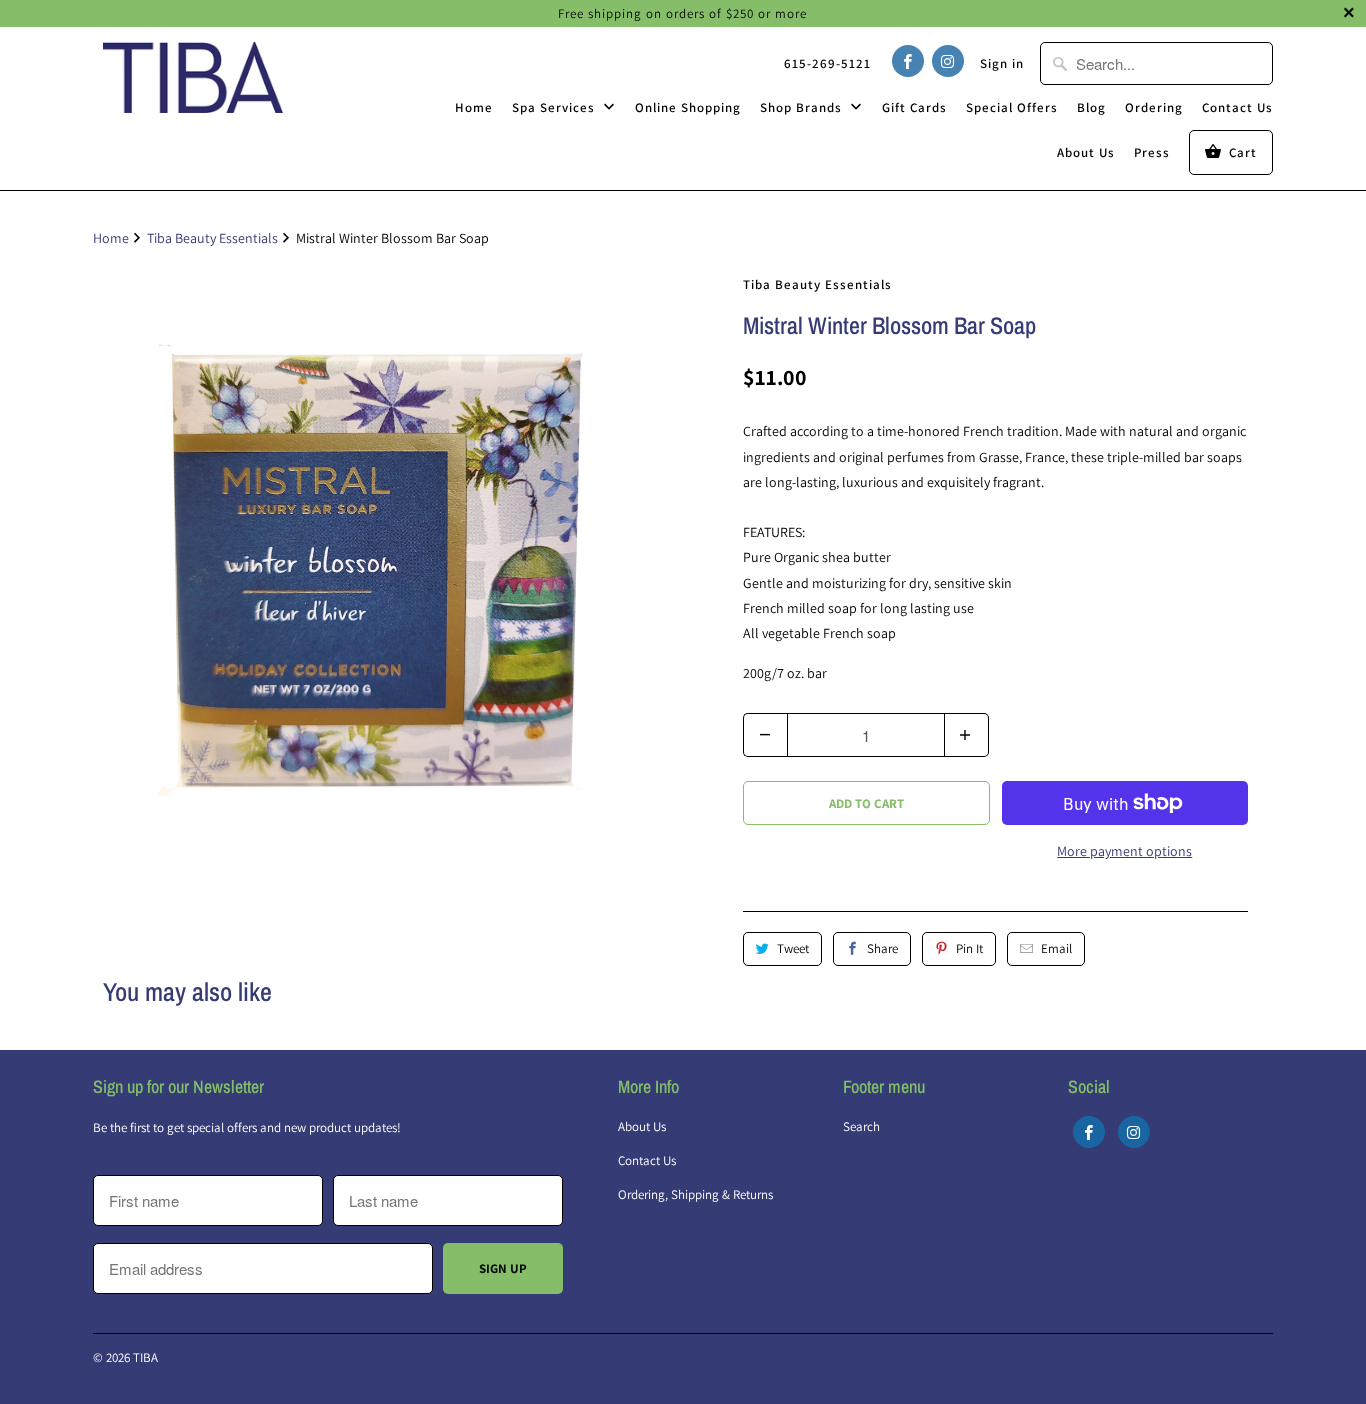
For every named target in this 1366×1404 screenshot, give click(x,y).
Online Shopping (688, 107)
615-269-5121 (827, 63)
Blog (1091, 107)
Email (1056, 948)
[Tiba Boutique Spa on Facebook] (908, 61)
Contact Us (1237, 107)
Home (474, 107)
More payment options (1124, 851)
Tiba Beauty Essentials (817, 284)
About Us (1086, 152)
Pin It (969, 948)
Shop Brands (803, 107)
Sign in (1002, 63)
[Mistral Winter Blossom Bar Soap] (383, 562)
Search (861, 1126)
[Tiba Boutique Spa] (193, 77)
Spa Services (555, 107)
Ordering (1154, 107)
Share (882, 948)
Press (1152, 152)
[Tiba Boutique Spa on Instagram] (948, 61)
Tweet (793, 948)
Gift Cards (914, 107)
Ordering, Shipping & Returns (695, 1194)
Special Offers (1012, 107)
